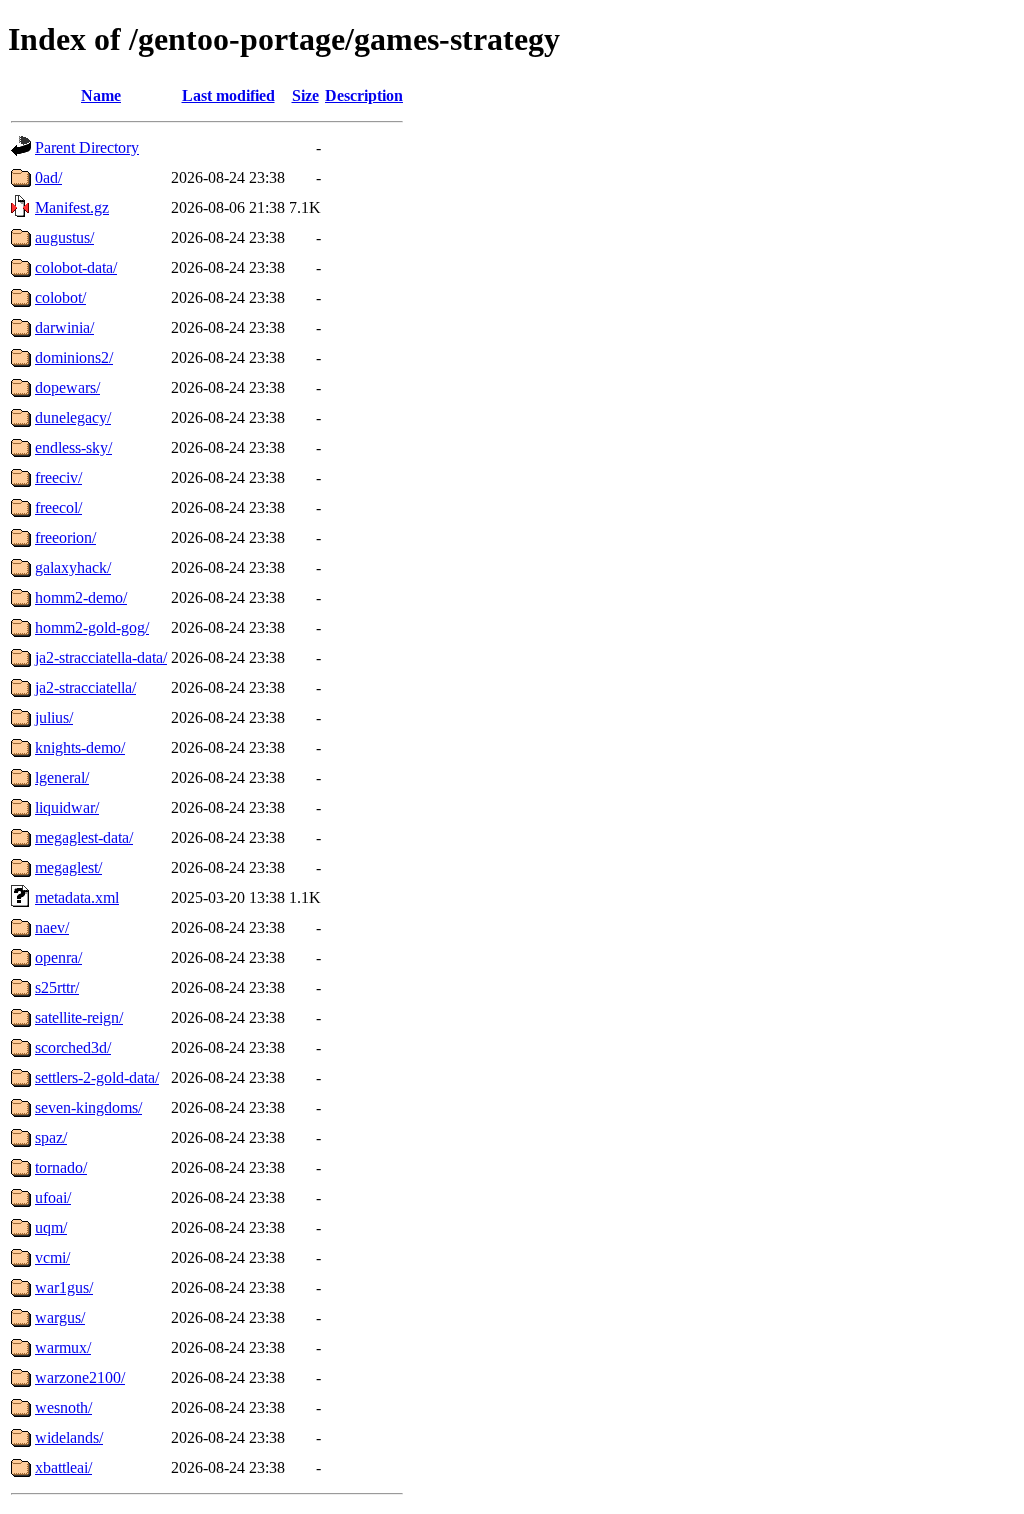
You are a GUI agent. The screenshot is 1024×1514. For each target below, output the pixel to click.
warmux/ (63, 1347)
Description (364, 95)
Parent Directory (87, 147)
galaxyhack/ (73, 567)
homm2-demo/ (81, 597)
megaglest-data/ (84, 837)
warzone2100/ (80, 1377)
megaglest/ (68, 867)
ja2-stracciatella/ (85, 687)
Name (101, 95)
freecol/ (58, 507)
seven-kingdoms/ (88, 1107)
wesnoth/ (63, 1407)
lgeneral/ (62, 777)
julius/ (54, 717)
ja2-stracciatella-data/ (101, 657)
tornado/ (61, 1167)
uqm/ (51, 1227)
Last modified (228, 95)
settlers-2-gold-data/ (97, 1077)
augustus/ (64, 237)
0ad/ (48, 177)
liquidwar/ (67, 807)
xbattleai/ (63, 1467)
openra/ (58, 957)
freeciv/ (58, 477)
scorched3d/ (73, 1047)
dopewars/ (67, 387)
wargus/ (60, 1317)
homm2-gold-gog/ (92, 627)
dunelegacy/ (73, 417)
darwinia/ (64, 327)
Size (305, 95)
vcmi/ (52, 1257)
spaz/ (51, 1137)
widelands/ (69, 1437)
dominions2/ (74, 357)
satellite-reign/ (79, 1017)
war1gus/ (64, 1287)
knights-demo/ (80, 747)
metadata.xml (77, 897)
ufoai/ (53, 1197)
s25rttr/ (57, 987)
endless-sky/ (73, 447)
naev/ (52, 927)
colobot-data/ (76, 267)
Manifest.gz (72, 207)
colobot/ (60, 297)
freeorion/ (65, 537)
